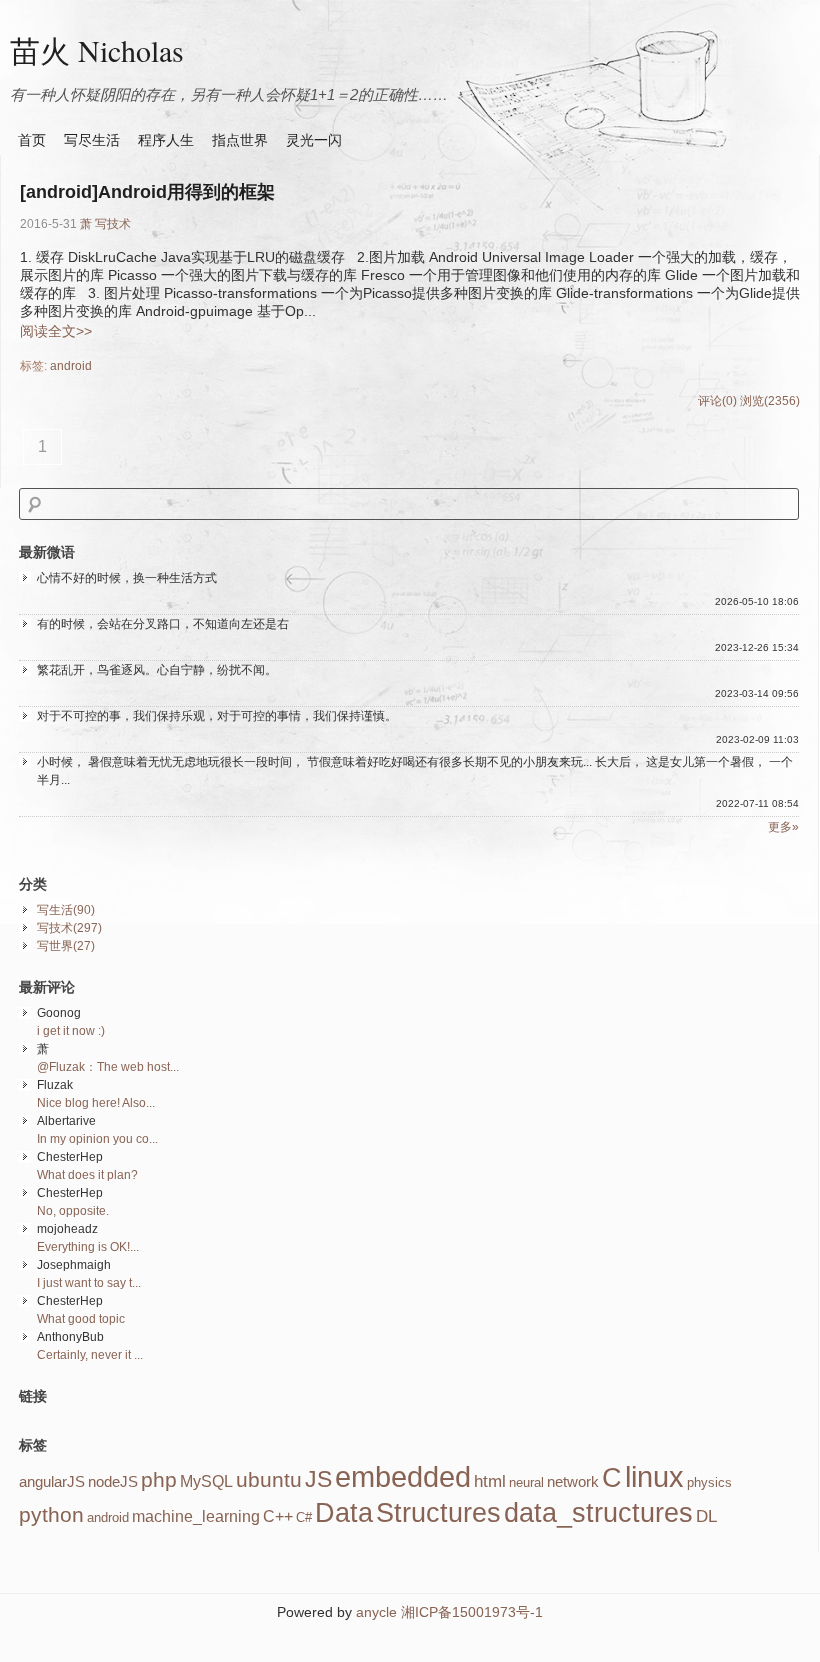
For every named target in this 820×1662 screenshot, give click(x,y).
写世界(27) (66, 946)
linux (654, 1476)
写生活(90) (66, 910)
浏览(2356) (770, 401)
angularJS (52, 1482)
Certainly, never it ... (90, 1355)
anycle (376, 1612)
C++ (278, 1516)
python (51, 1515)
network (573, 1482)
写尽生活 (92, 140)
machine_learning (196, 1516)
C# (304, 1517)
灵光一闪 (314, 140)
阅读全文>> (56, 331)
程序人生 (166, 140)
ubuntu (269, 1480)
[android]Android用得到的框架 (147, 192)
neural (526, 1482)
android (71, 366)
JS (318, 1479)
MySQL (206, 1481)
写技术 (113, 224)
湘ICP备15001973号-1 (472, 1612)
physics (709, 1482)
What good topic (81, 1319)
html (490, 1481)
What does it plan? (87, 1175)
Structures (438, 1513)
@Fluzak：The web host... (108, 1067)
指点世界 (240, 140)
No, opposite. (73, 1211)
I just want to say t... (89, 1283)
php (159, 1480)
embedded (403, 1476)
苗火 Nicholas (97, 50)
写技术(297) (69, 928)
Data (344, 1513)
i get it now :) (71, 1031)
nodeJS (113, 1482)
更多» (783, 827)
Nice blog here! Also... (96, 1103)
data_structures (598, 1513)
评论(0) (717, 401)
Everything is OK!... (88, 1247)
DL (706, 1516)
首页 (32, 140)
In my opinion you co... (97, 1139)
